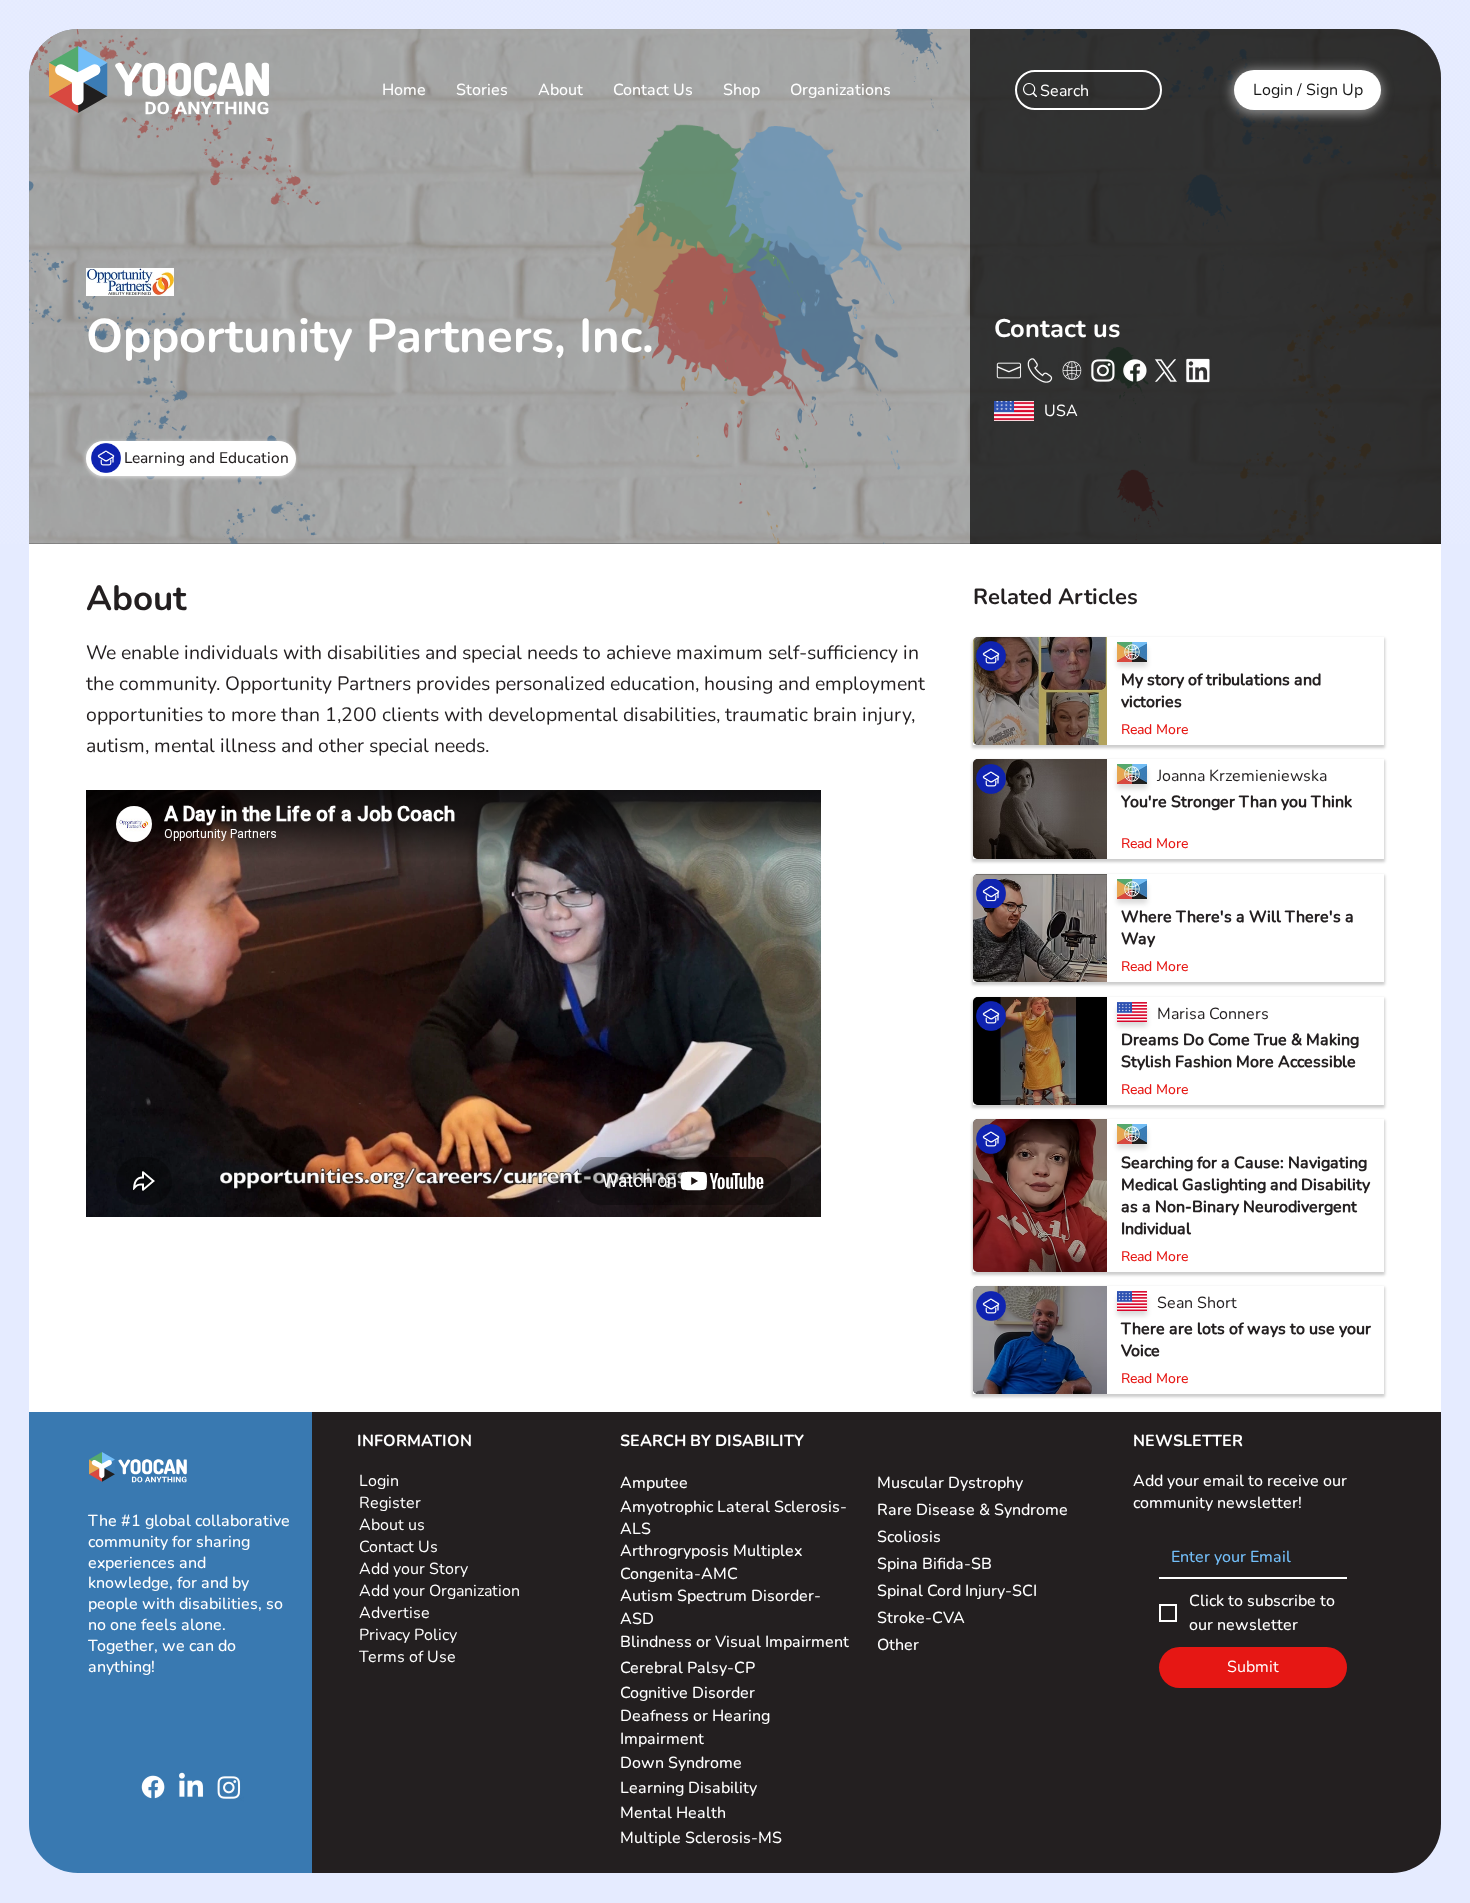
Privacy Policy (410, 1635)
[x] (1007, 369)
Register (390, 1503)
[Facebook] (153, 1787)
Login (379, 1481)
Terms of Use (409, 1657)
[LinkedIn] (191, 1787)
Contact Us (398, 1547)
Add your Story (415, 1569)
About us (392, 1525)
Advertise (394, 1613)
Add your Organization (439, 1591)
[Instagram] (229, 1787)
